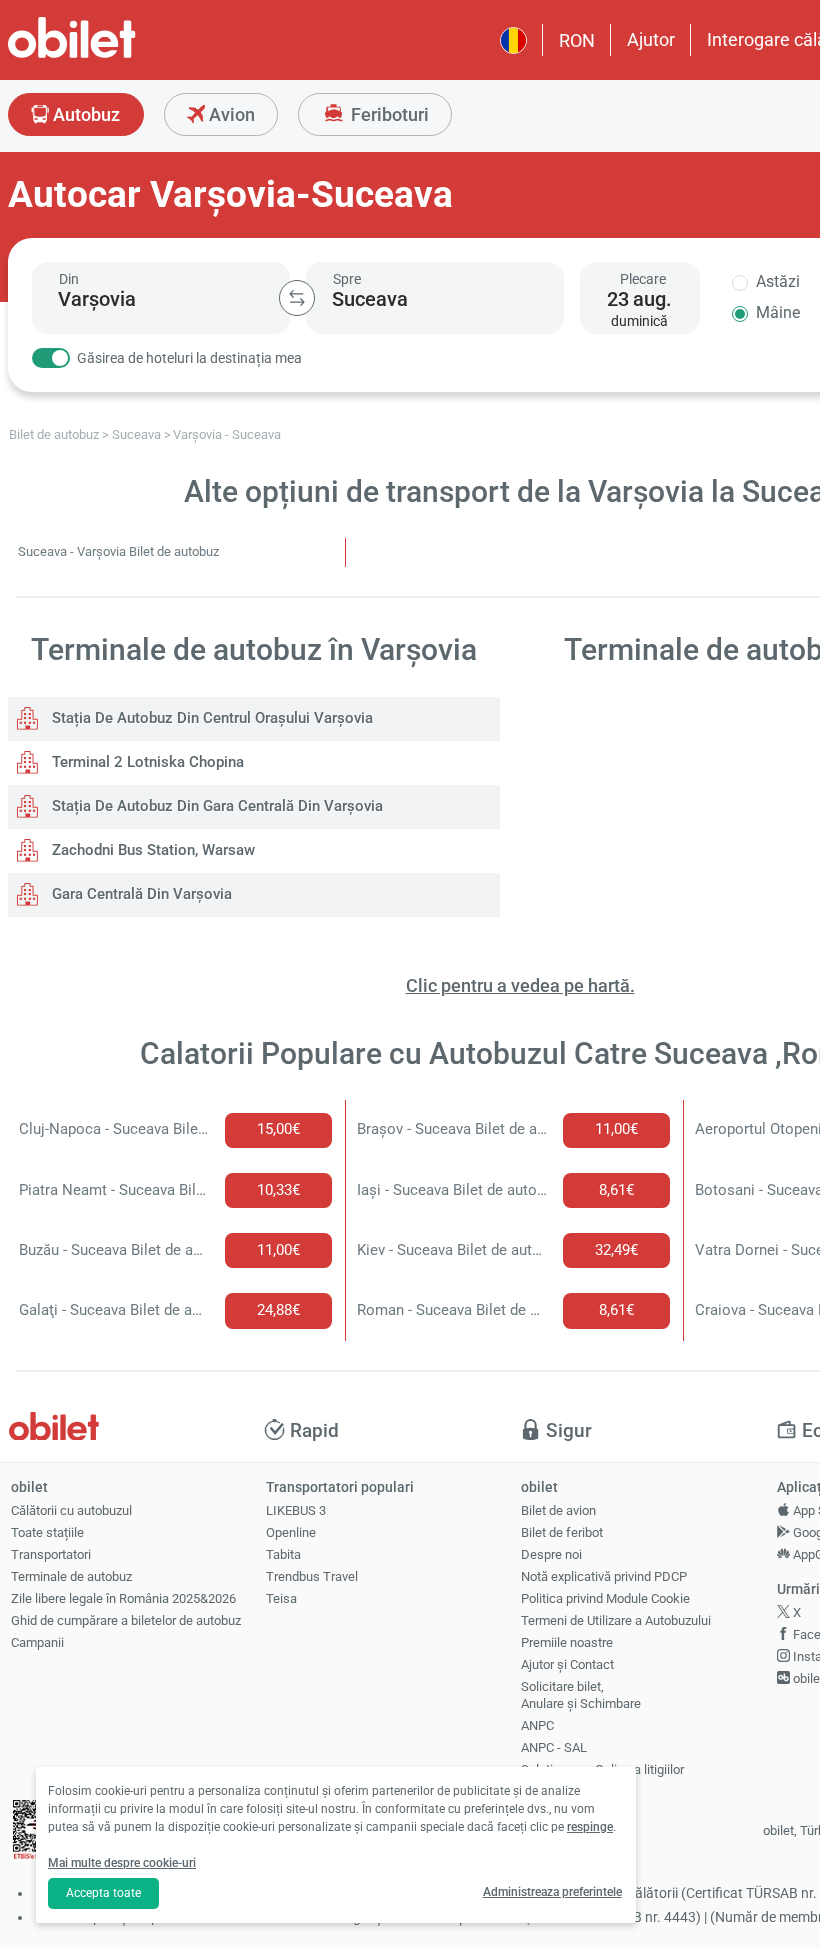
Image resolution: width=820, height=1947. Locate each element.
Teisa (281, 1598)
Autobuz (84, 114)
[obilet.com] (120, 55)
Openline (291, 1532)
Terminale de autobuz (71, 1576)
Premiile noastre (567, 1642)
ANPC (537, 1725)
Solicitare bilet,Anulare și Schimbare (581, 1695)
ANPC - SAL (554, 1747)
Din (69, 279)
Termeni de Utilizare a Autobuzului (616, 1620)
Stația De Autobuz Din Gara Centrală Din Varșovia (215, 806)
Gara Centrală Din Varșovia (140, 894)
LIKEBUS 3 (296, 1510)
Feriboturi (388, 114)
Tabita (283, 1554)
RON (577, 40)
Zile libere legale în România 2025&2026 (123, 1598)
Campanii (37, 1642)
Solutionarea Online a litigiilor (602, 1769)
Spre (347, 279)
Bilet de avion (558, 1510)
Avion (230, 114)
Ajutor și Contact (567, 1664)
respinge (590, 1827)
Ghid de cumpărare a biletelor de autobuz (126, 1620)
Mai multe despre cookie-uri (122, 1863)
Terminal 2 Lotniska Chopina (146, 762)
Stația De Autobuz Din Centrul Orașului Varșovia (210, 718)
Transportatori (51, 1554)
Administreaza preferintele (552, 1892)
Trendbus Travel (312, 1576)
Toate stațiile (47, 1532)
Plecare (643, 279)
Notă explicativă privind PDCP (604, 1576)
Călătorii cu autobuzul (71, 1510)
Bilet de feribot (562, 1532)
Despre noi (551, 1554)
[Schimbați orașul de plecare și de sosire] (297, 298)
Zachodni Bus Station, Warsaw (151, 850)
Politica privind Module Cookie (605, 1598)
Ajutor (651, 39)
